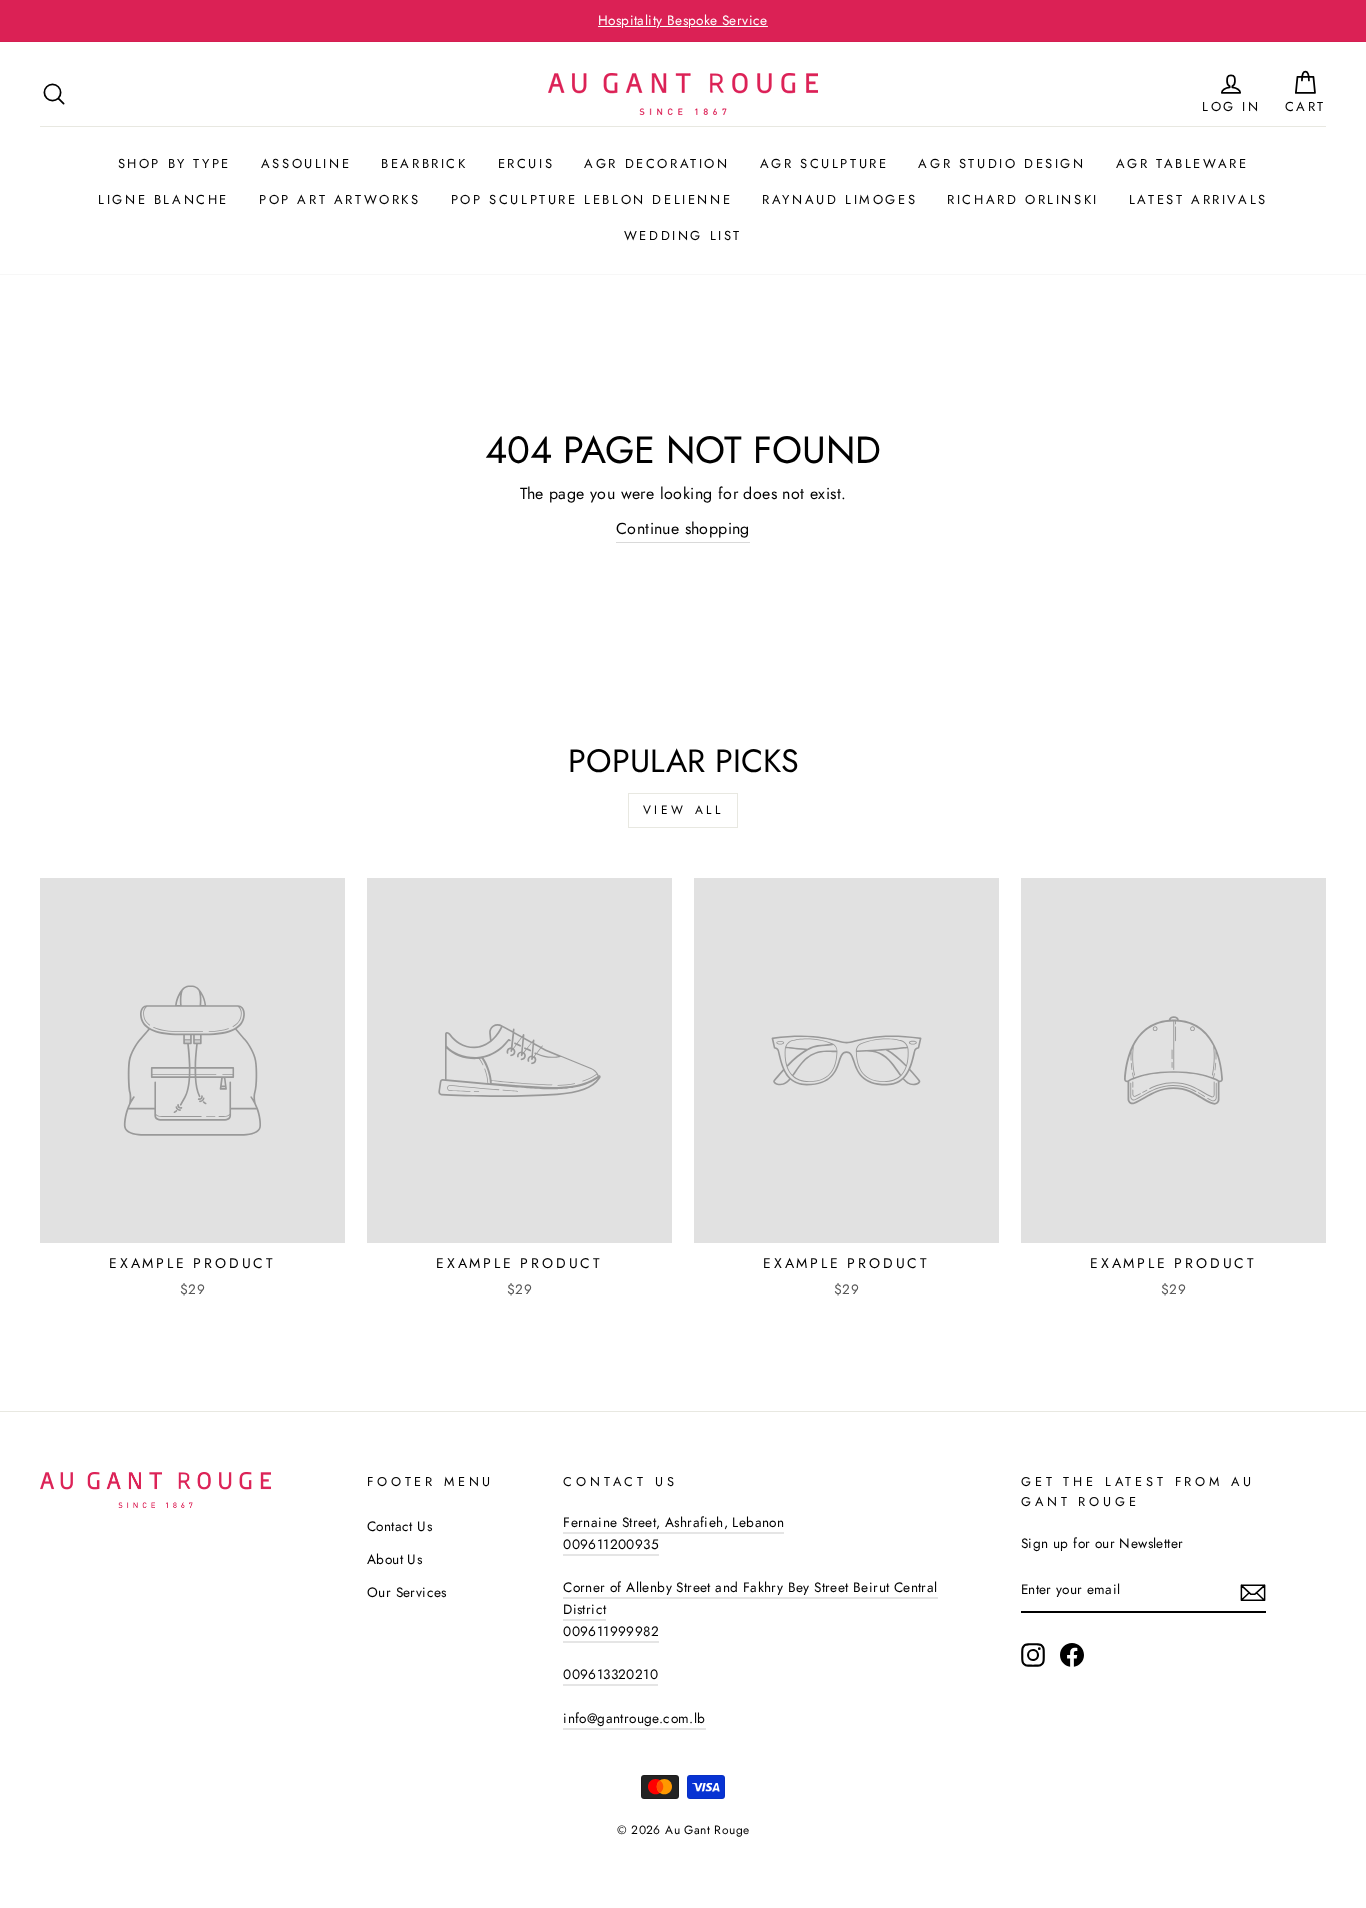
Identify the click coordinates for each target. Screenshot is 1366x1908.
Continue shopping (683, 528)
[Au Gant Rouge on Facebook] (1072, 1655)
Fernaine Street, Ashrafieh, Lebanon (673, 1522)
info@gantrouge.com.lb (634, 1718)
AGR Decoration (656, 163)
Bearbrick (424, 163)
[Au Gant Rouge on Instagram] (1033, 1655)
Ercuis (526, 163)
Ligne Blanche (163, 199)
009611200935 (611, 1544)
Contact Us (399, 1526)
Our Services (407, 1592)
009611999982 (611, 1631)
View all (683, 810)
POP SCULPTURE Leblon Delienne (591, 199)
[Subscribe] (1253, 1591)
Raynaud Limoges (839, 199)
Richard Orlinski (1023, 199)
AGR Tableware (1182, 163)
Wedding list (683, 235)
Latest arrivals (1198, 199)
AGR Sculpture (824, 163)
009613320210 (610, 1674)
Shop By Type (174, 163)
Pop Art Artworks (340, 199)
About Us (394, 1559)
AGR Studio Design (1001, 163)
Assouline (306, 163)
